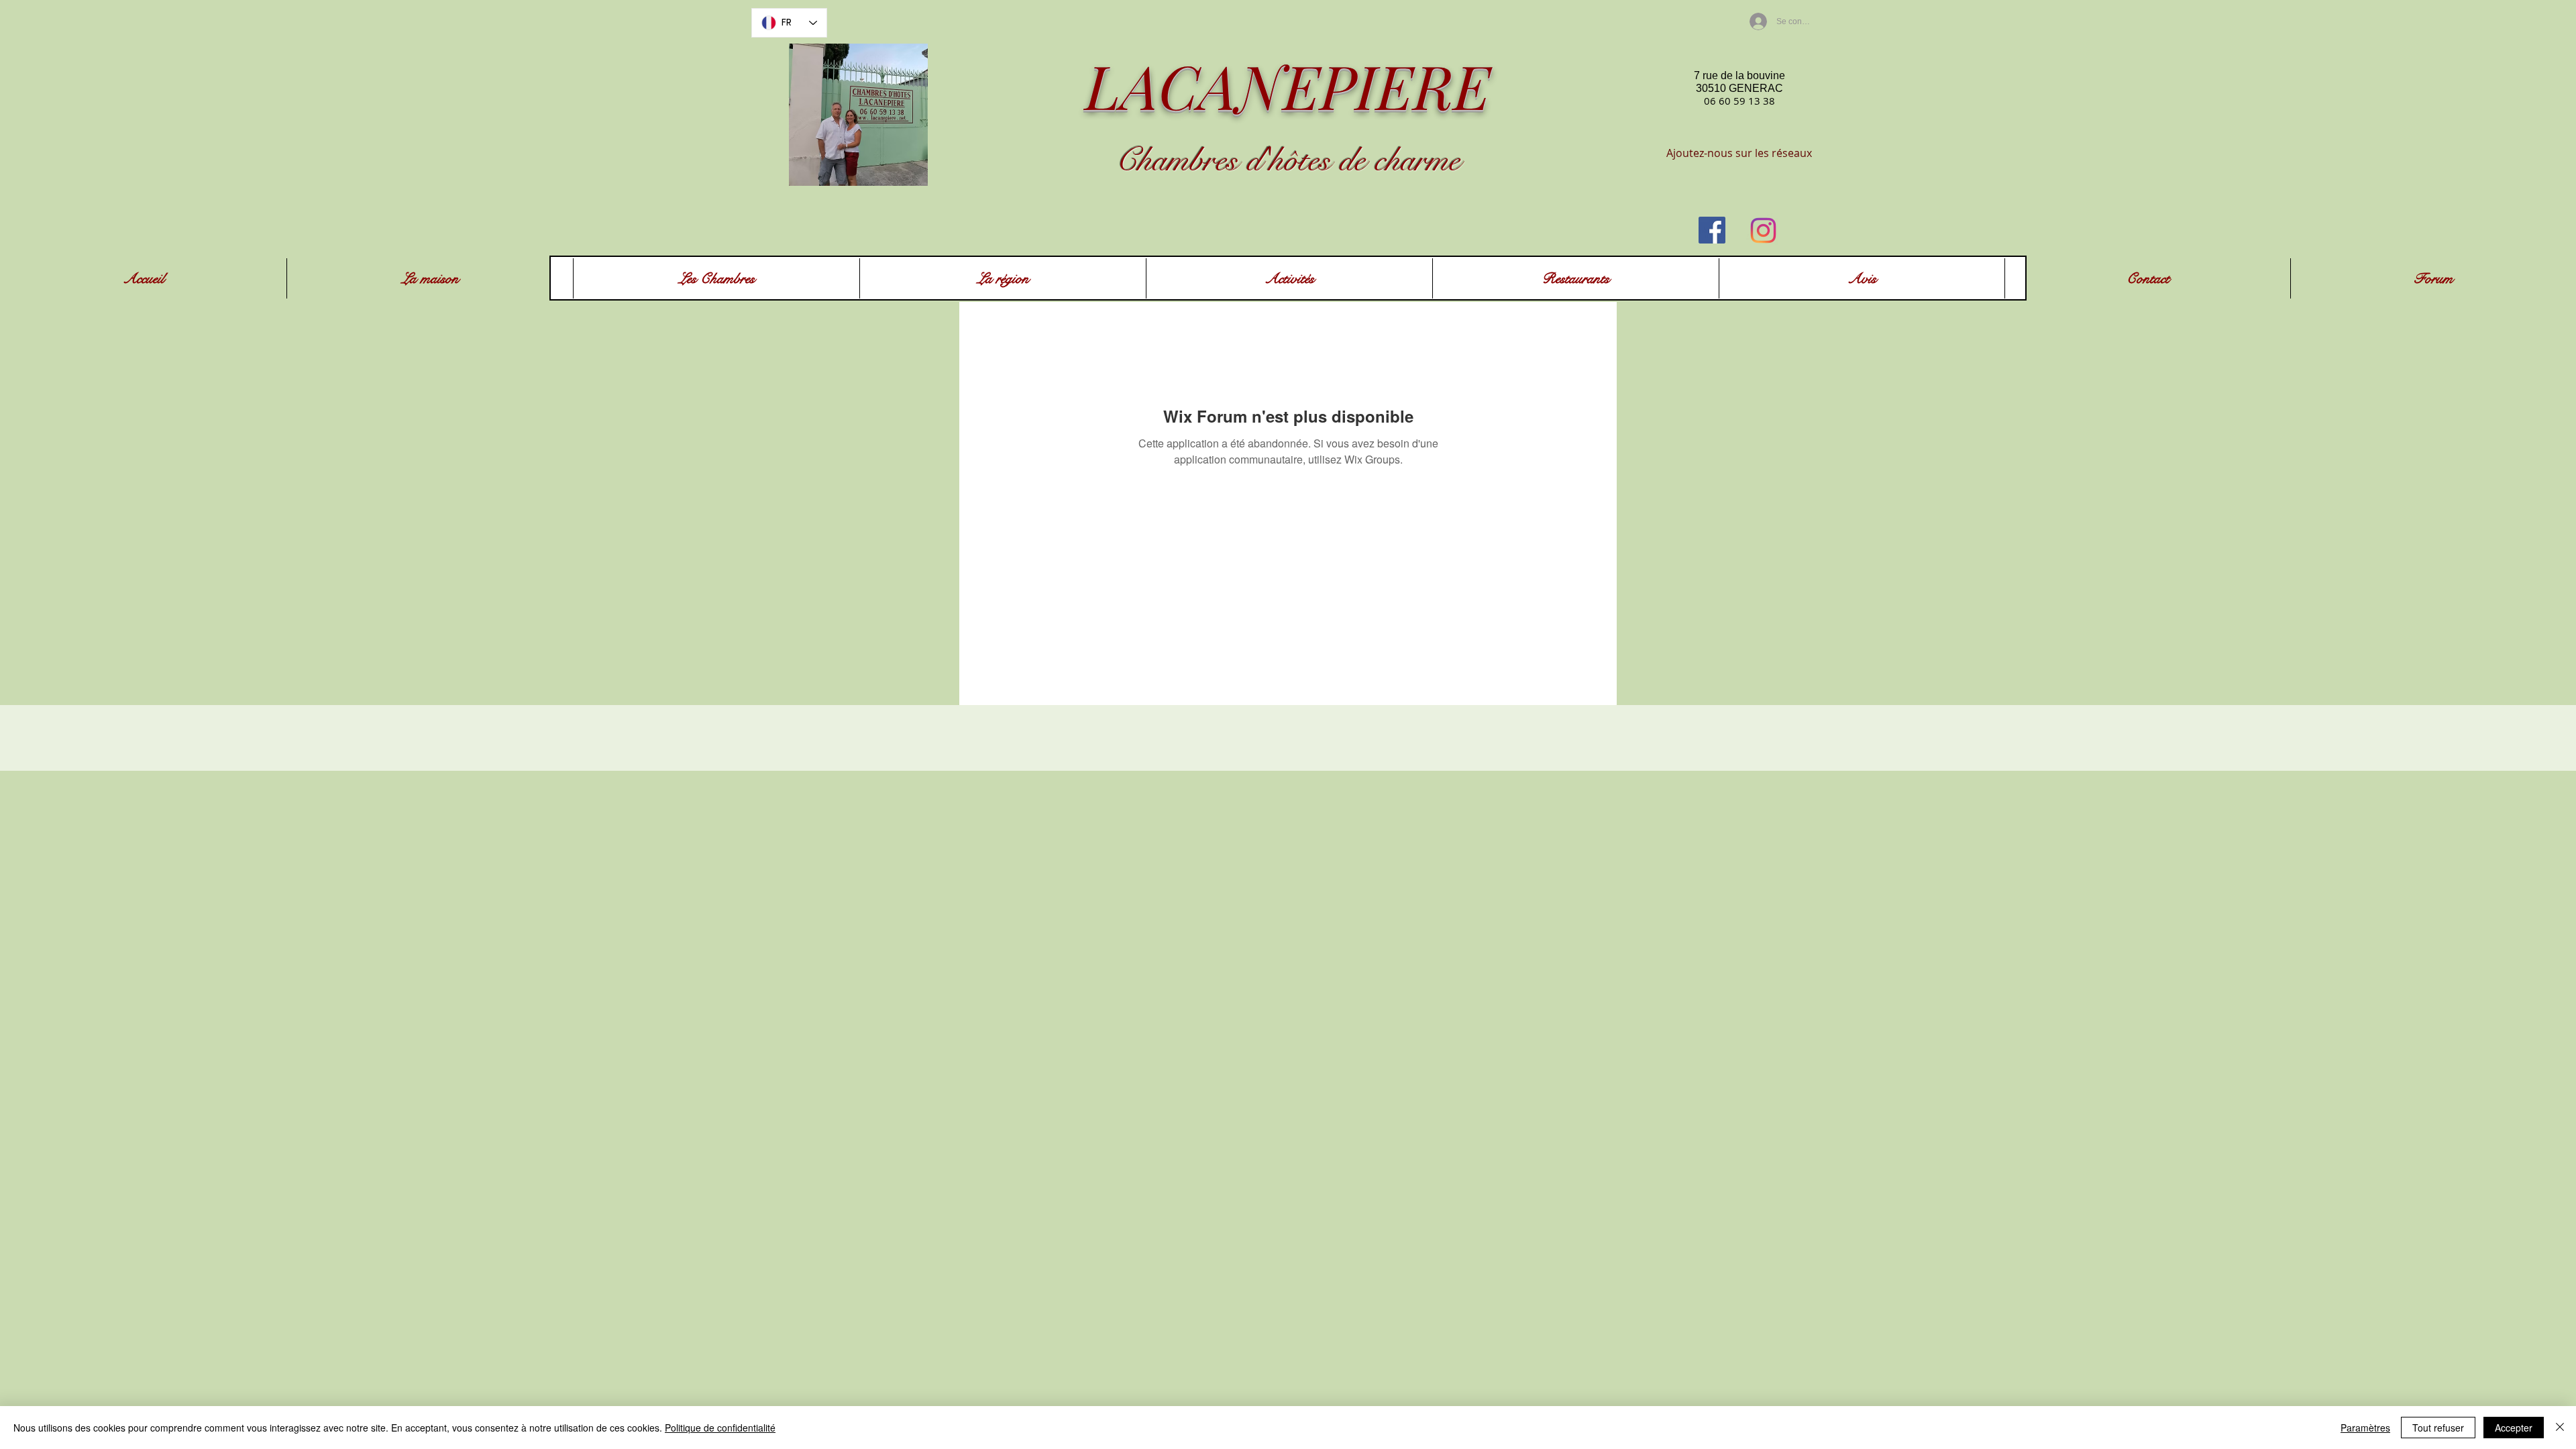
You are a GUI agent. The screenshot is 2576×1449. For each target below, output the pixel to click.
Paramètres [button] (2365, 1428)
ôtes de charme (1372, 160)
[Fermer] (2560, 1428)
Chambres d (1189, 160)
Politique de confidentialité (720, 1428)
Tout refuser (2438, 1428)
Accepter (2514, 1428)
